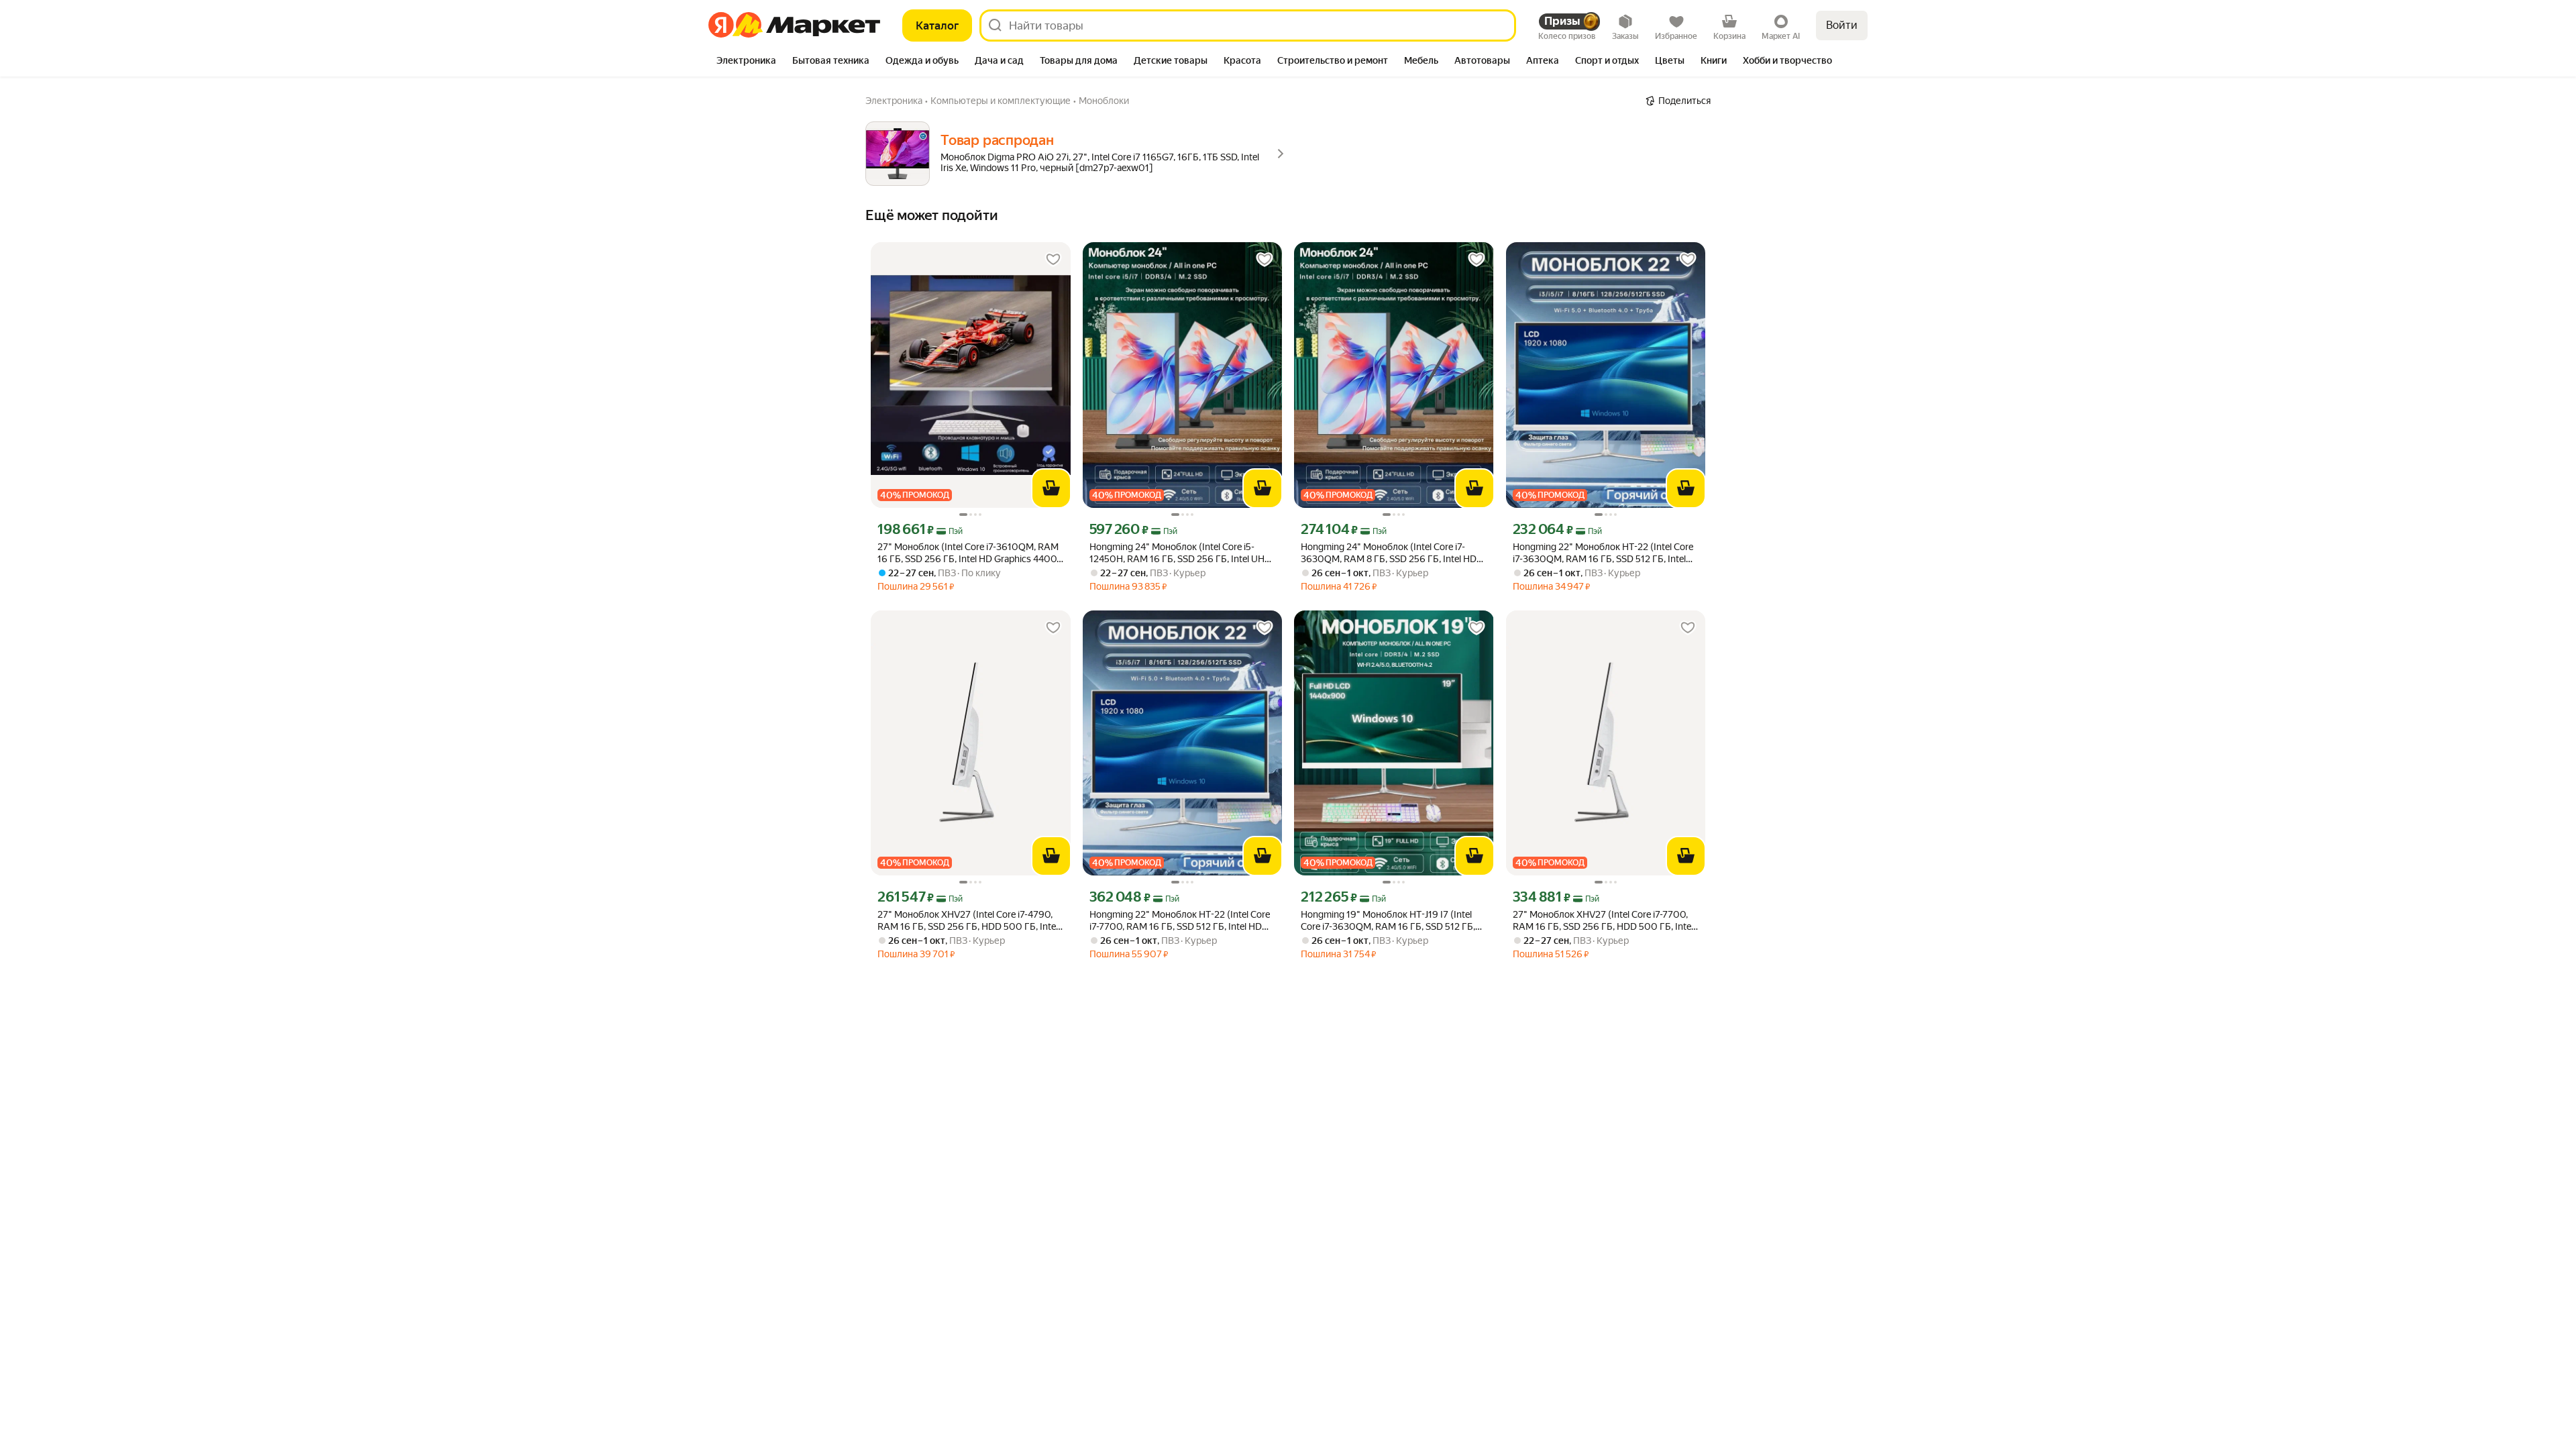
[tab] (746, 62)
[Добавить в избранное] (1053, 260)
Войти (1842, 25)
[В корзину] (1051, 488)
